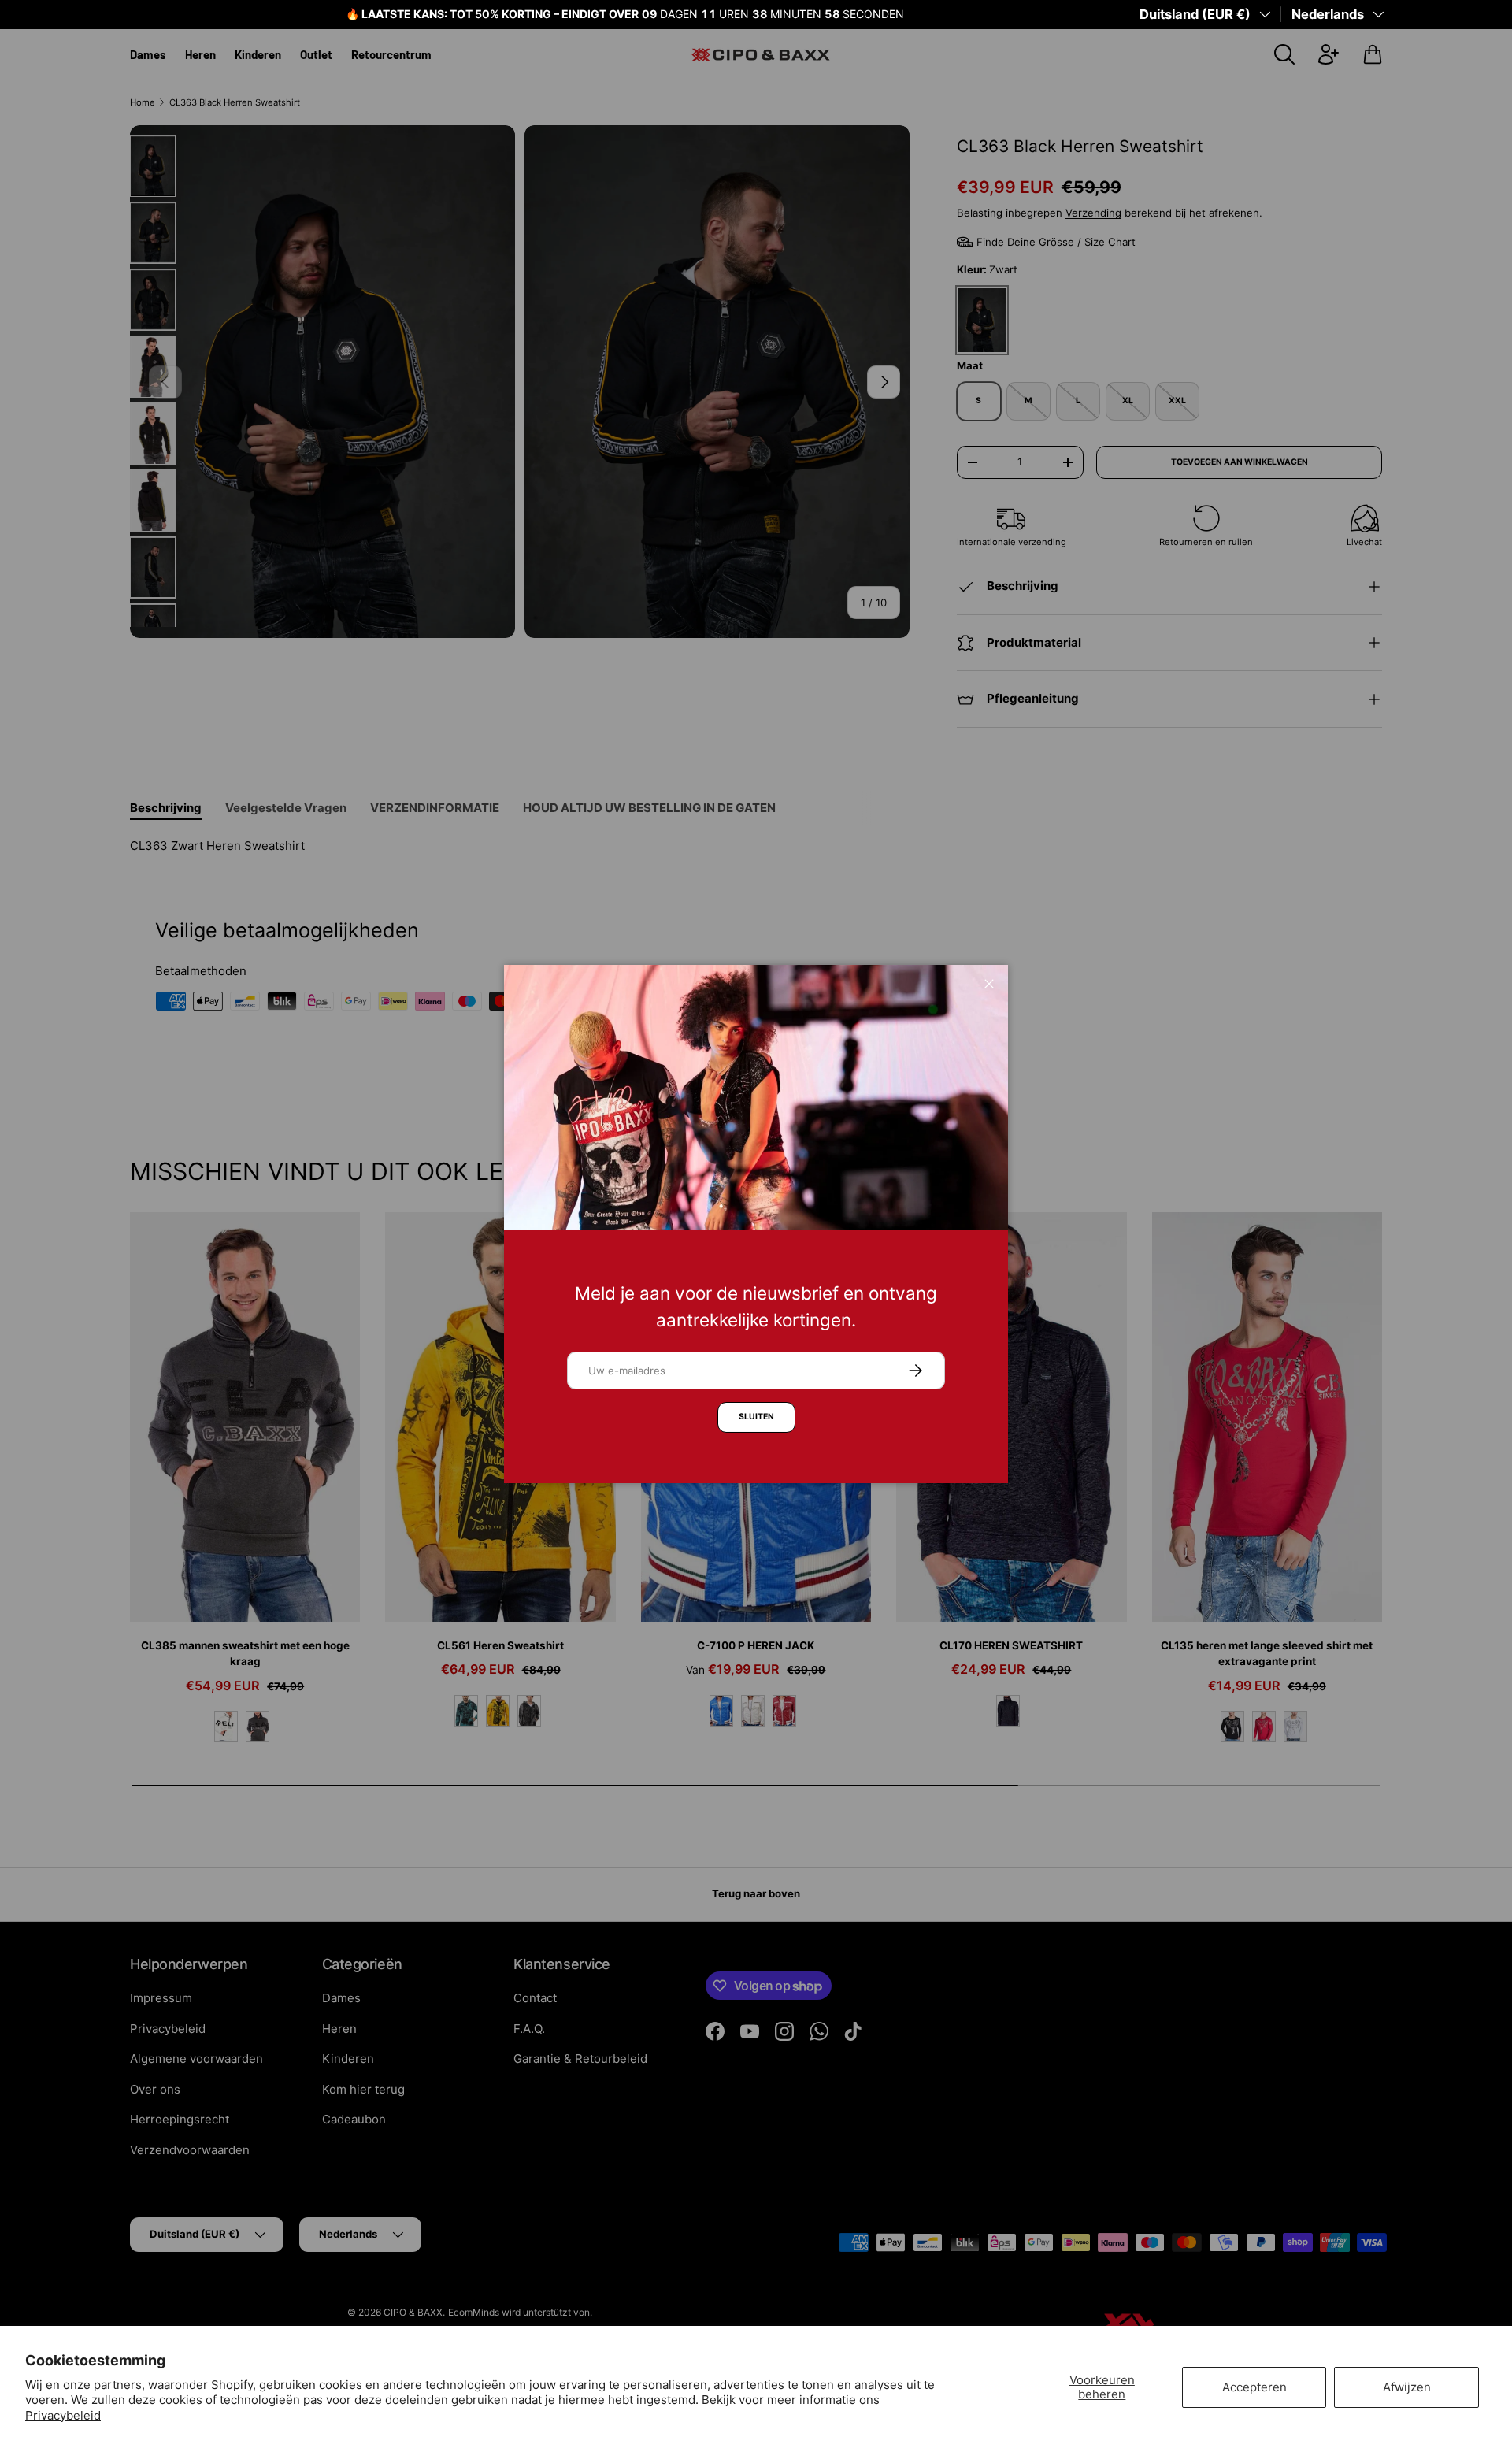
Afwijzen (1407, 2387)
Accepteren (1254, 2387)
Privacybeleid (63, 2415)
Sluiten (756, 1417)
